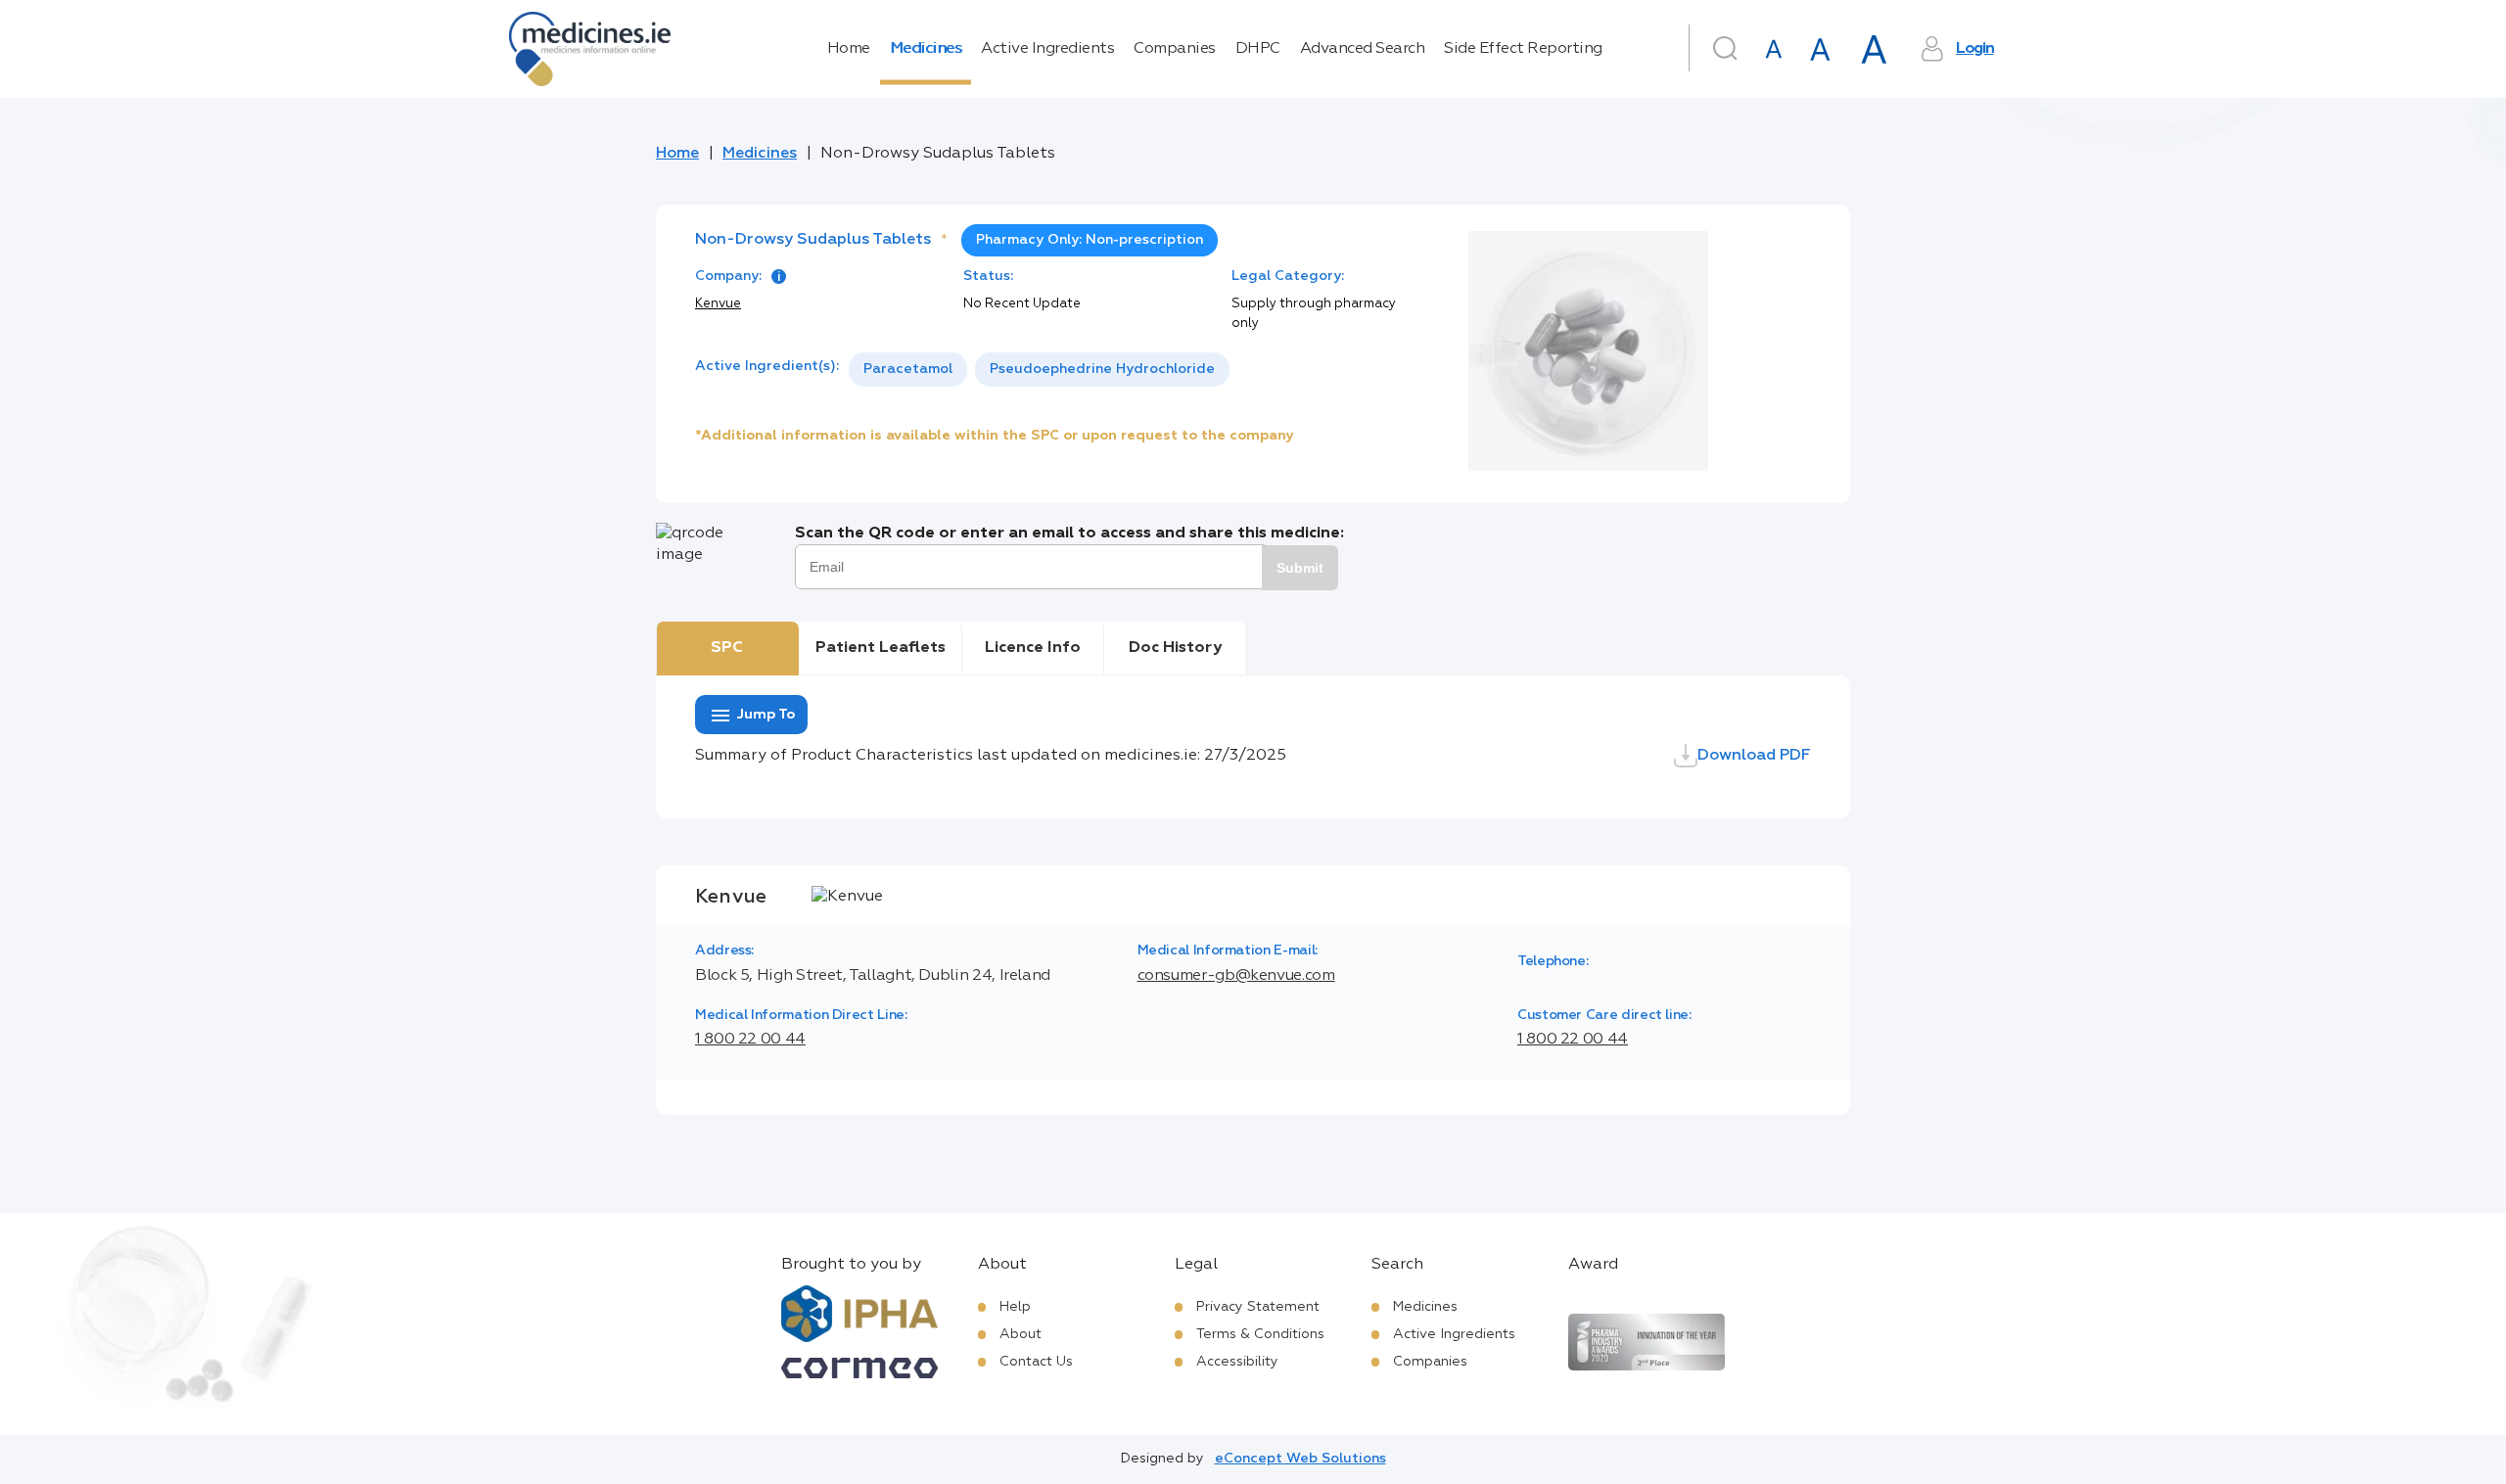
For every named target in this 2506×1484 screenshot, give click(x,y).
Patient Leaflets (881, 648)
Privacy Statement (1258, 1307)
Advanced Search (1363, 49)
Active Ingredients (1047, 49)
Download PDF (1754, 756)
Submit (1300, 568)
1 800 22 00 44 (750, 1040)
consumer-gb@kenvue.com (1236, 976)
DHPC (1258, 49)
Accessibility (1237, 1362)
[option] (908, 370)
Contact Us (1036, 1362)
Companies (1175, 49)
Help (1015, 1307)
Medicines (926, 49)
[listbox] (1039, 370)
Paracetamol (908, 369)
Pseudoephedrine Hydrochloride (1102, 369)
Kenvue (718, 304)
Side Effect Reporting (1523, 49)
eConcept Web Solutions (1300, 1459)
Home (849, 49)
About (1021, 1334)
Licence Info (1033, 648)
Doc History (1175, 648)
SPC (727, 648)
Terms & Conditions (1260, 1334)
